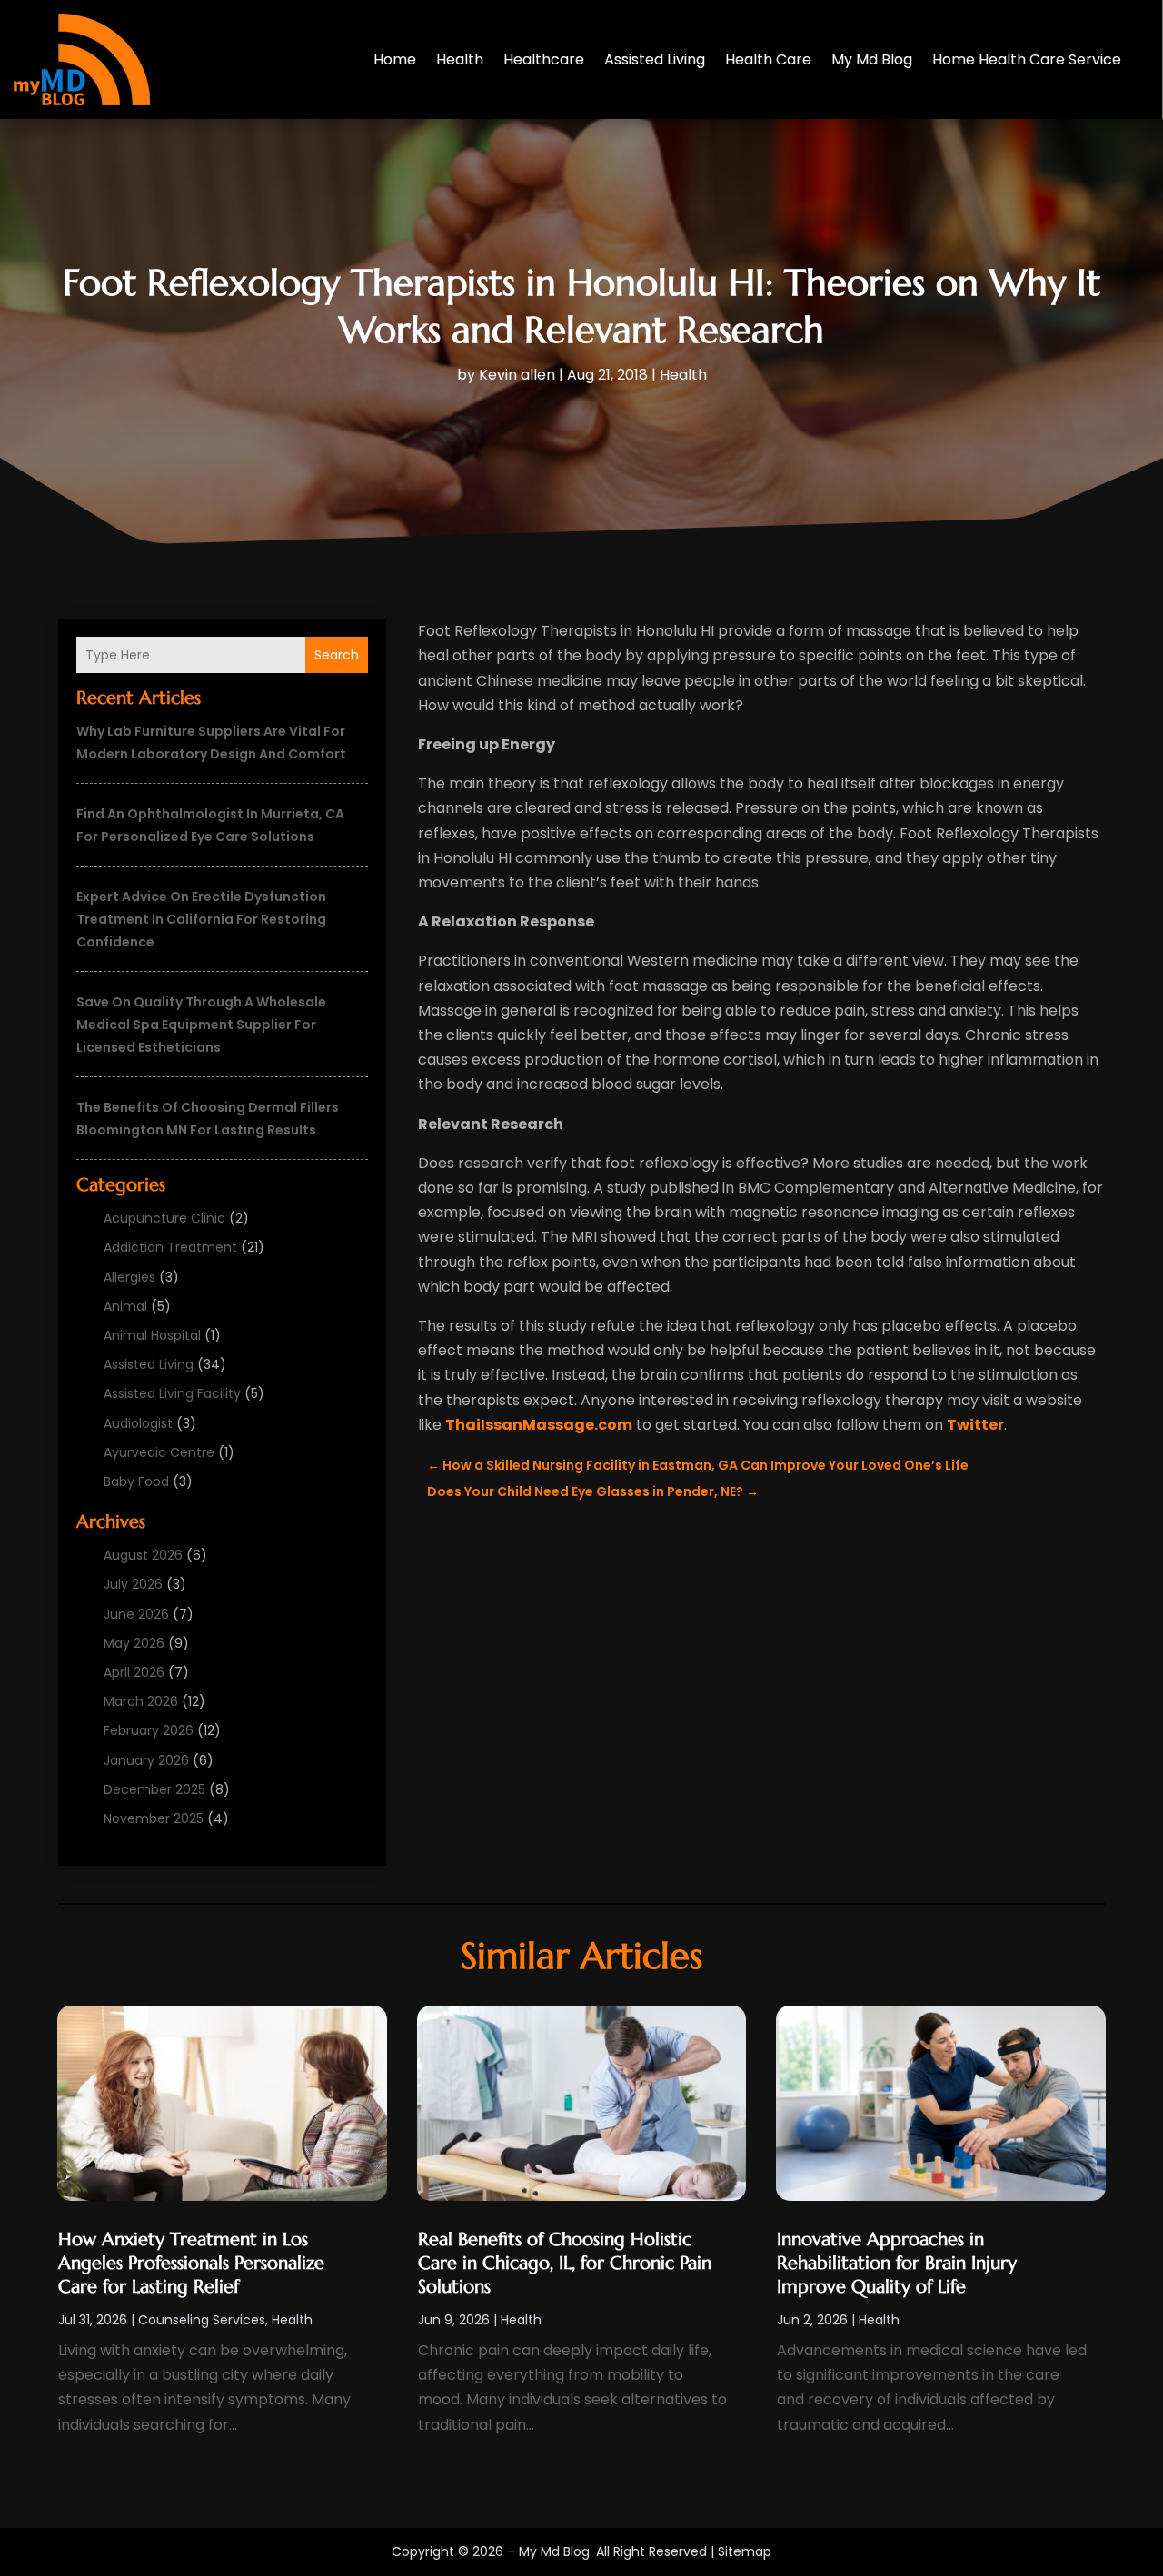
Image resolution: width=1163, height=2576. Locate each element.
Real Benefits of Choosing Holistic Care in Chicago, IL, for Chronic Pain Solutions (565, 2263)
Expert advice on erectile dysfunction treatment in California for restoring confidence (201, 919)
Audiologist (138, 1423)
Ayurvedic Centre (159, 1452)
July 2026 (133, 1584)
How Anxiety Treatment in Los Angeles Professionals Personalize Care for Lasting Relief (191, 2263)
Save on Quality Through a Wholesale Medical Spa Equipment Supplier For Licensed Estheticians (201, 1025)
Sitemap (745, 2551)
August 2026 (143, 1555)
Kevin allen (517, 375)
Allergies (129, 1277)
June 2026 (136, 1614)
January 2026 (146, 1760)
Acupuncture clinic (164, 1218)
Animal (125, 1306)
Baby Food (136, 1481)
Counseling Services (202, 2320)
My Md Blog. (556, 2551)
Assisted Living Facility (172, 1393)
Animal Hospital (152, 1335)
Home (395, 59)
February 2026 (149, 1730)
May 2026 (134, 1643)
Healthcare (544, 59)
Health (460, 59)
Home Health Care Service (1027, 59)
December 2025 (154, 1789)
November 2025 (154, 1818)
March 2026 (141, 1701)
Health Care (768, 59)
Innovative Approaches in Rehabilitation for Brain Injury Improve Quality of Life (897, 2263)
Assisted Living (655, 59)
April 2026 (134, 1672)
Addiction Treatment (170, 1247)
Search (337, 655)
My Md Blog (872, 59)
